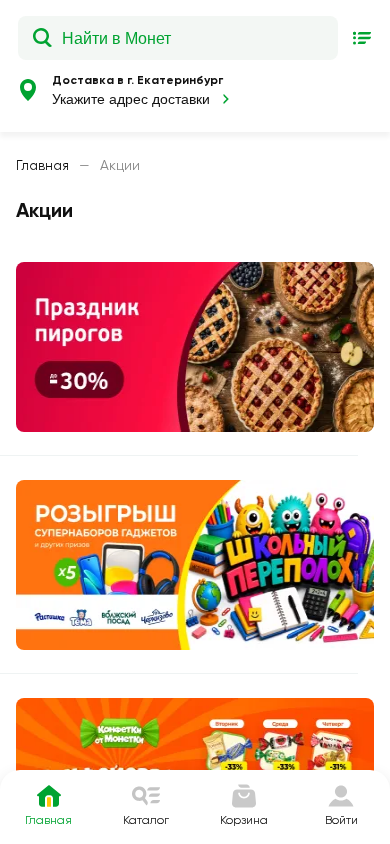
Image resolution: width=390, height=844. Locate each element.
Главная (42, 165)
